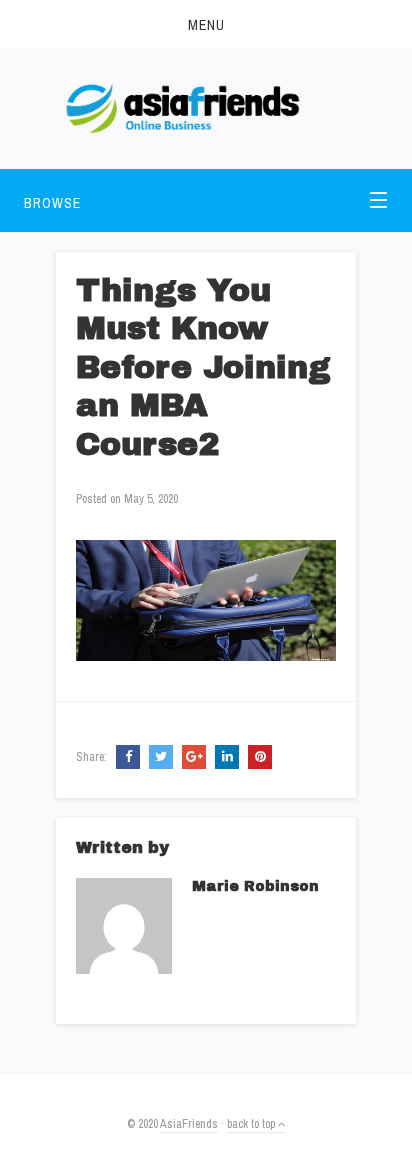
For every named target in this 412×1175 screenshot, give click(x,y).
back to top (252, 1124)
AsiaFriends (189, 1124)
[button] (206, 24)
